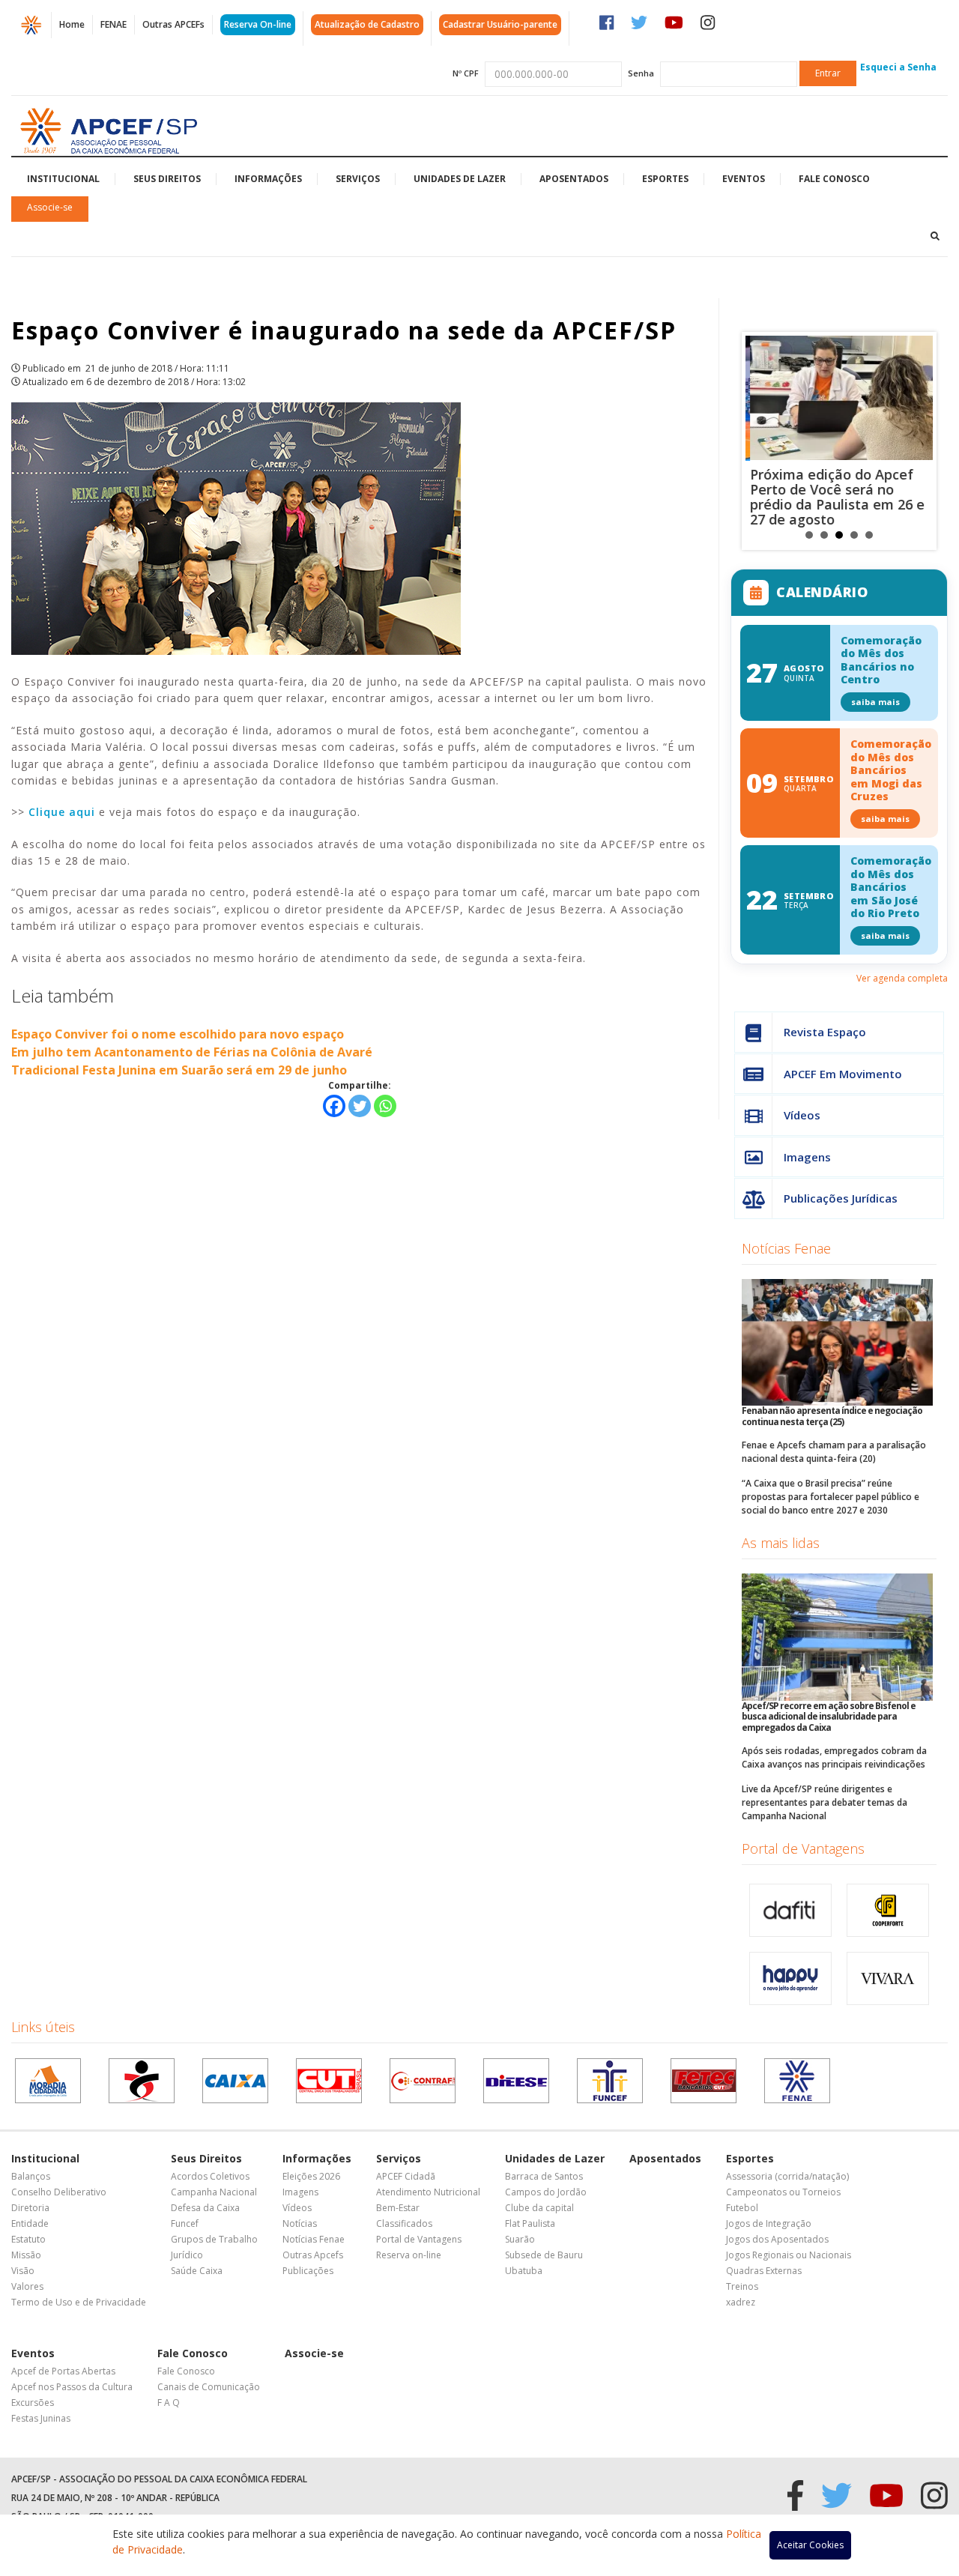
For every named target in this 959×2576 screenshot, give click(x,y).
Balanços (31, 2176)
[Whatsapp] (385, 1106)
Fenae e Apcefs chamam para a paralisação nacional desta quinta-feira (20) (834, 1452)
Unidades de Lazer (460, 179)
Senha (641, 73)
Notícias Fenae (786, 1248)
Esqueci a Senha (898, 67)
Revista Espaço (825, 1032)
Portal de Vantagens (803, 1848)
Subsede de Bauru (544, 2255)
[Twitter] (360, 1106)
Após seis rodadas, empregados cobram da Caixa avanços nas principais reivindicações (834, 1757)
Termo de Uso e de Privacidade (79, 2302)
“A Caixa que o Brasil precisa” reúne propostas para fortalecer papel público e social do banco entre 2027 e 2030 (831, 1497)
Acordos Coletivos (210, 2176)
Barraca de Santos (544, 2176)
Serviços (358, 179)
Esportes (665, 179)
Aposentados (574, 179)
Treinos (742, 2286)
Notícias (300, 2223)
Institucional (63, 179)
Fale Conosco (834, 179)
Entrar (828, 73)
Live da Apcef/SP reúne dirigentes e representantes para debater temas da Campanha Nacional (825, 1802)
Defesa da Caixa (205, 2208)
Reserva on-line (409, 2255)
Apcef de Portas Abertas (63, 2371)
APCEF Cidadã (406, 2176)
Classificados (404, 2223)
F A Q (169, 2403)
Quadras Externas (764, 2271)
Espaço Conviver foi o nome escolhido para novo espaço (178, 1034)
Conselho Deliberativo (59, 2192)
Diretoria (30, 2208)
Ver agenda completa (902, 978)
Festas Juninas (41, 2418)
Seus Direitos (167, 179)
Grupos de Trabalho (214, 2239)
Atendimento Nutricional (428, 2192)
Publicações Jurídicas (841, 1198)
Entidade (30, 2223)
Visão (23, 2271)
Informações (268, 179)
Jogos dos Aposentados (777, 2239)
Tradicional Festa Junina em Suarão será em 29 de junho (179, 1070)
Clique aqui (62, 812)
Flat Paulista (530, 2223)
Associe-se (50, 207)
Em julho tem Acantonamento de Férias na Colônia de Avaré (192, 1052)
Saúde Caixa (197, 2271)
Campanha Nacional (214, 2192)
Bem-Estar (398, 2208)
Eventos (744, 179)
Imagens (807, 1157)
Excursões (33, 2403)
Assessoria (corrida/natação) (787, 2176)
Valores (27, 2286)
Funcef (185, 2223)
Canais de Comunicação (209, 2387)
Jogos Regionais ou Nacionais (789, 2255)
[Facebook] (334, 1106)
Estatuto (28, 2239)
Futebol (742, 2208)
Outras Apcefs (313, 2255)
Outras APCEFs (173, 24)
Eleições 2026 (311, 2176)
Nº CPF (466, 73)
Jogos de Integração (769, 2223)
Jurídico (187, 2255)
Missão (26, 2255)
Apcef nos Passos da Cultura (72, 2387)
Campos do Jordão (546, 2192)
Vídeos (802, 1115)
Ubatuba (524, 2271)
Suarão (520, 2239)
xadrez (741, 2302)
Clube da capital (539, 2208)
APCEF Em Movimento (843, 1074)
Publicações (308, 2271)
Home (72, 24)
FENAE (114, 24)
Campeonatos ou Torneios (783, 2192)
